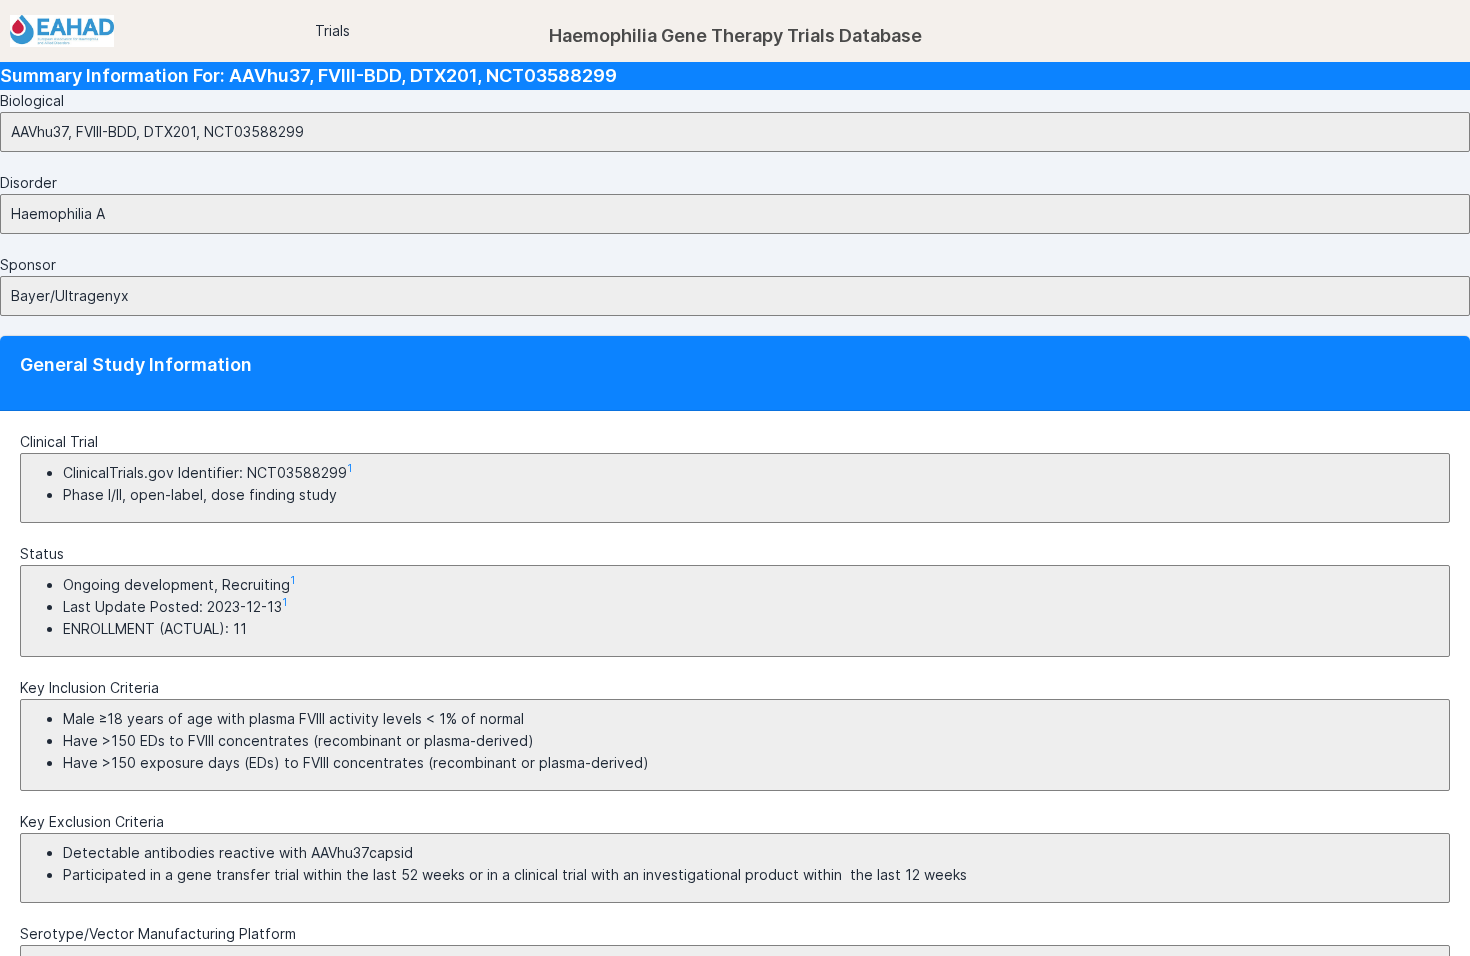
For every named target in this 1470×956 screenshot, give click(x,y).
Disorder (28, 182)
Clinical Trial (59, 441)
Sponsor (28, 264)
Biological (32, 100)
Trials (332, 30)
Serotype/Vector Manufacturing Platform (158, 933)
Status (42, 553)
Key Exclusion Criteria (92, 821)
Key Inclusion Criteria (89, 687)
